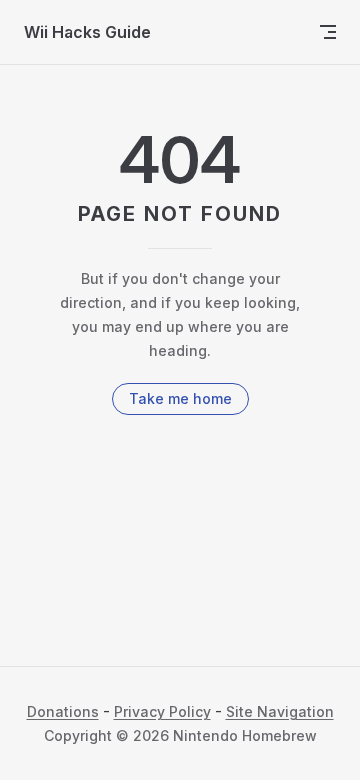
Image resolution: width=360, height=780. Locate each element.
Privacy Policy (162, 711)
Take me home (180, 398)
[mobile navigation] (328, 32)
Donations (63, 711)
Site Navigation (280, 711)
